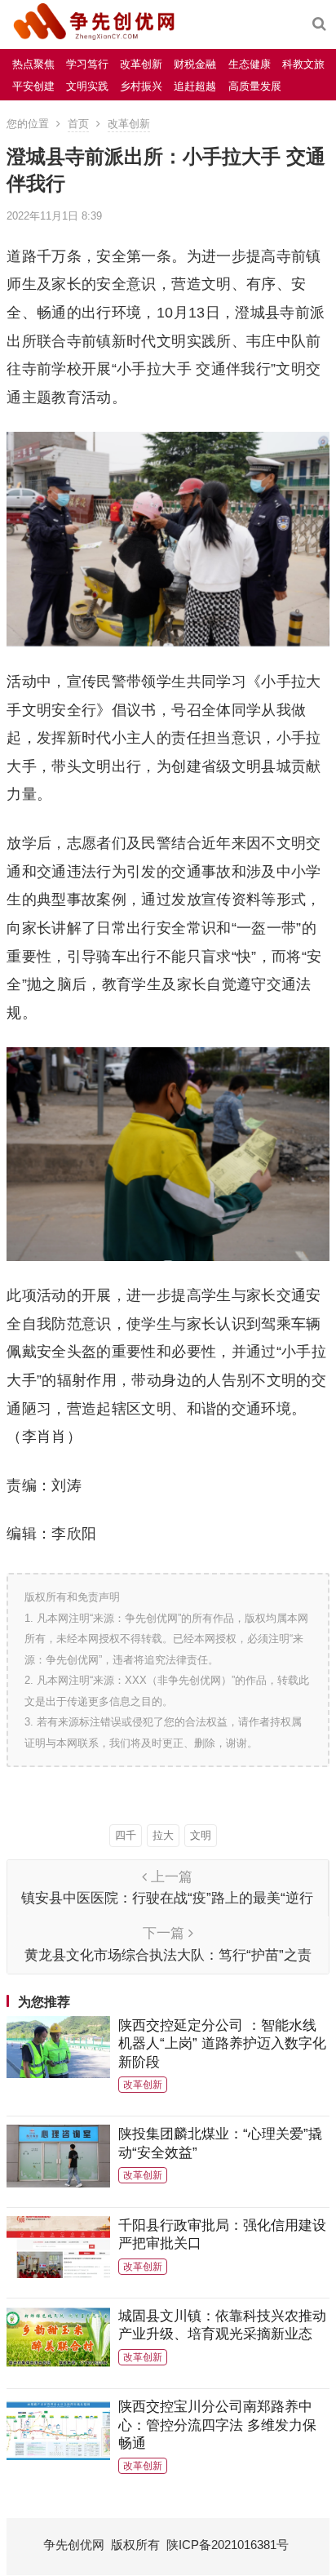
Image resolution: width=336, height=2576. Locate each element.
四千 (126, 1835)
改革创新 (141, 64)
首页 (78, 124)
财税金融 (195, 64)
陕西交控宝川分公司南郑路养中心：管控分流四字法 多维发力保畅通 (217, 2425)
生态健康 (250, 64)
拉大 (163, 1835)
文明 (201, 1835)
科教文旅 (303, 64)
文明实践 (87, 86)
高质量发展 (255, 86)
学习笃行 (87, 64)
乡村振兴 (141, 86)
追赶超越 (195, 86)
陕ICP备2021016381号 (228, 2545)
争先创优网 (74, 2545)
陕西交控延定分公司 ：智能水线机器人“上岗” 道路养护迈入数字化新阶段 (222, 2043)
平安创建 (33, 86)
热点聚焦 (33, 64)
